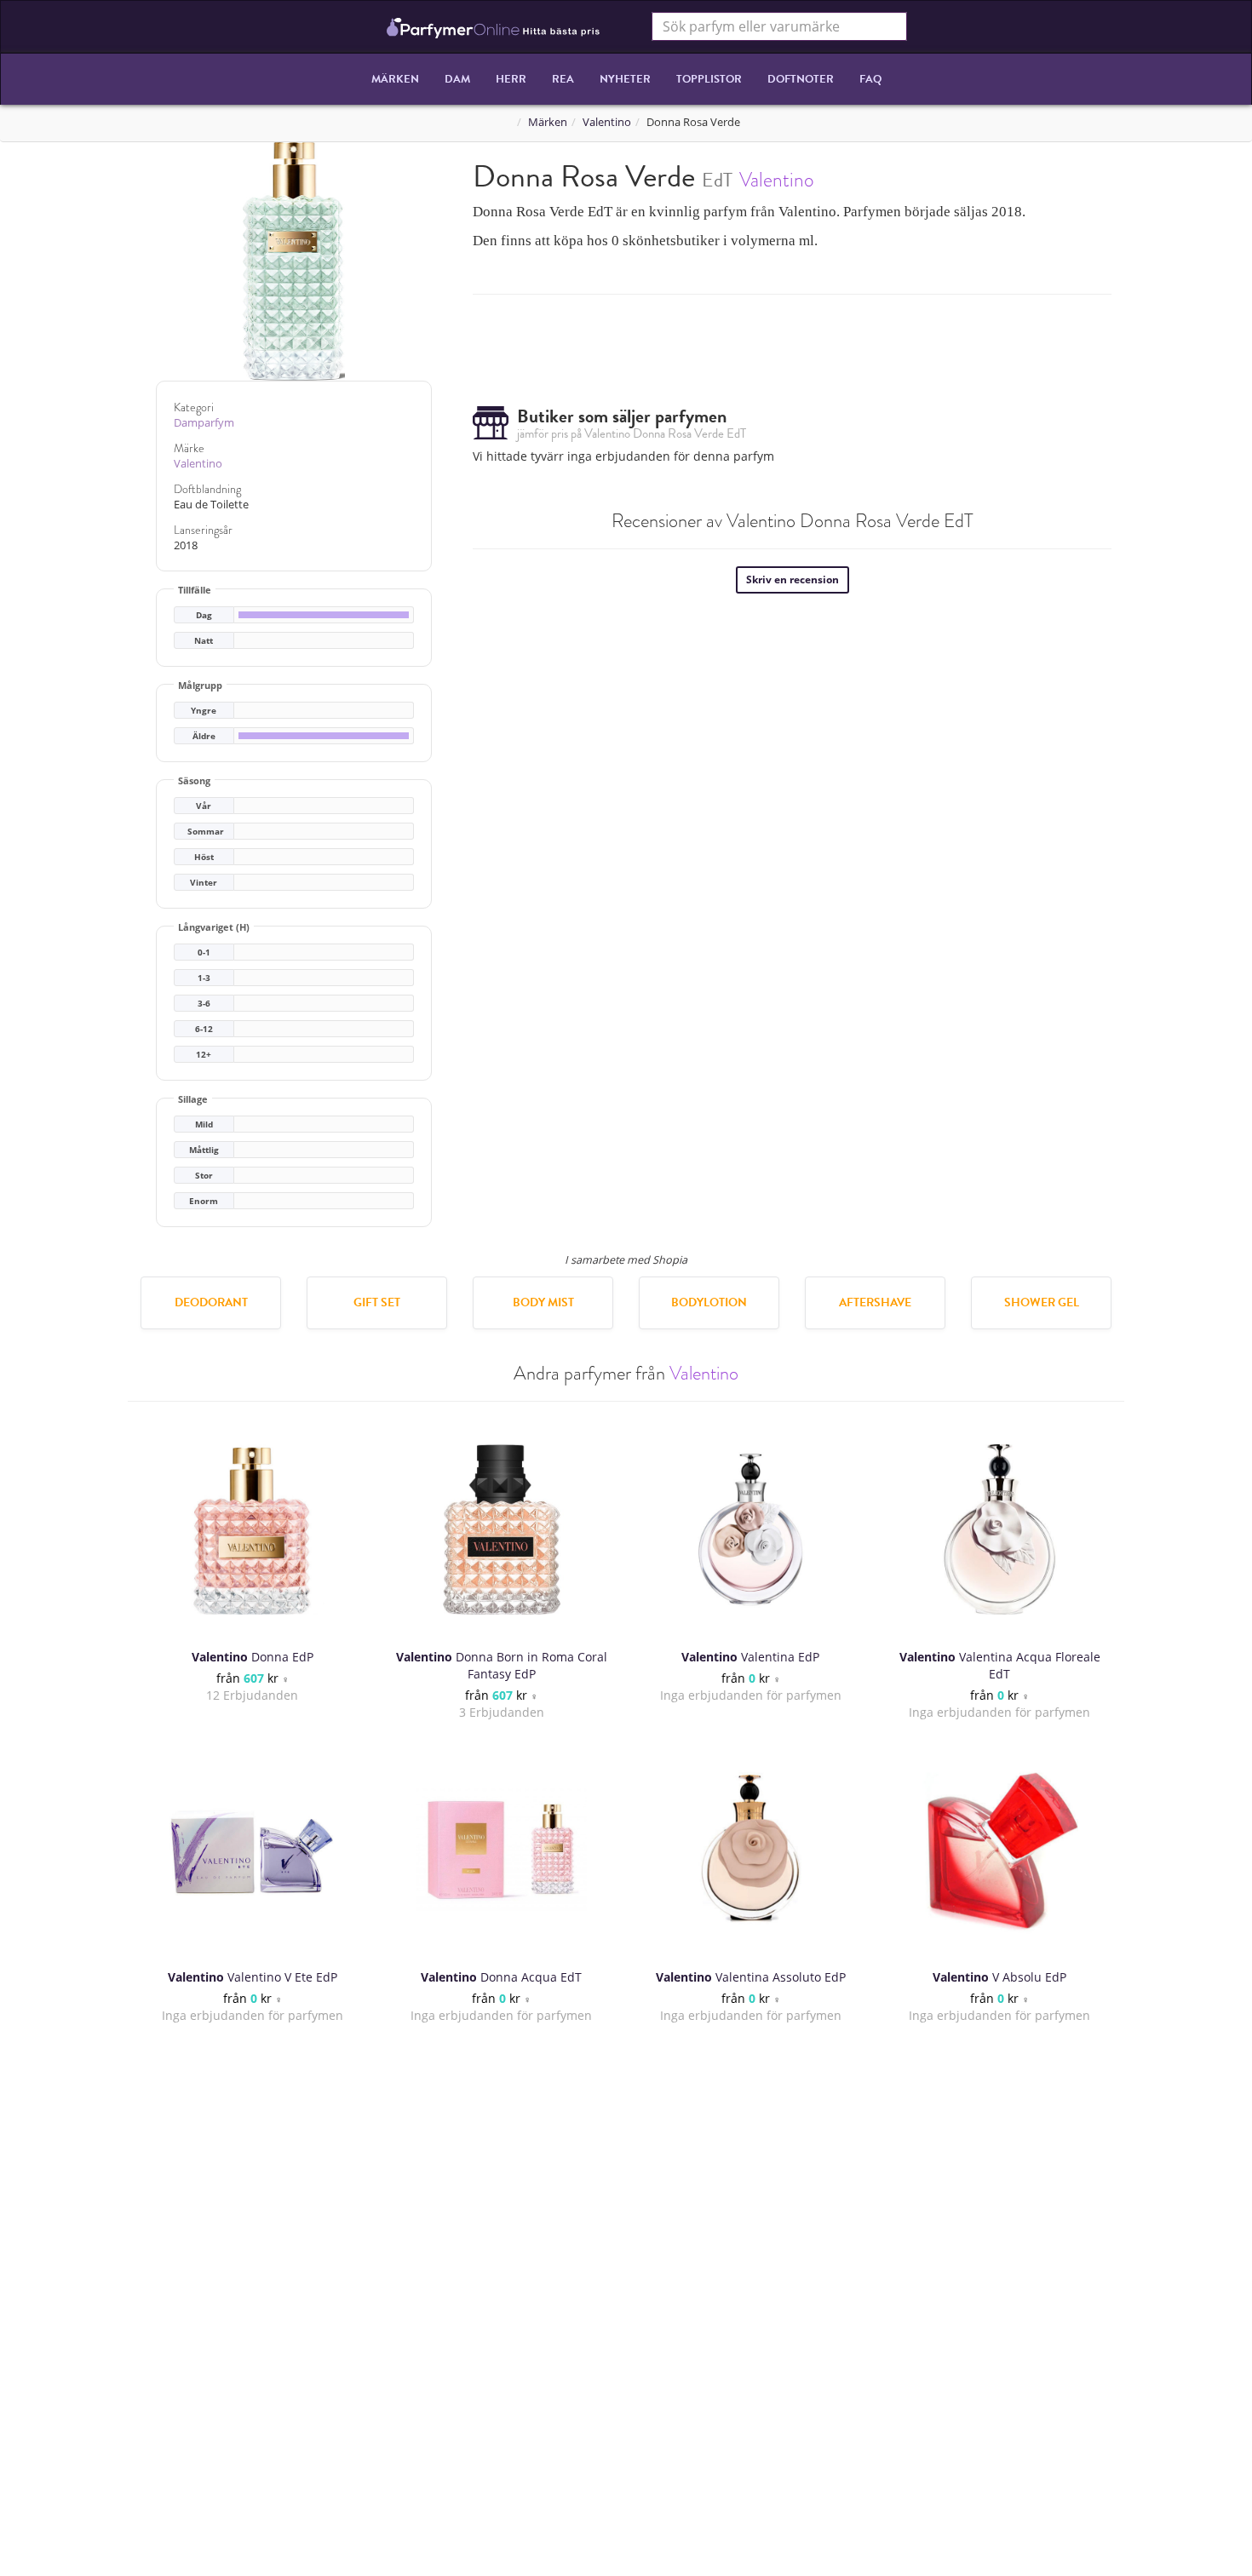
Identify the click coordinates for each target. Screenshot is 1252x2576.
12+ (204, 1055)
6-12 (204, 1029)
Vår (204, 806)
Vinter (204, 883)
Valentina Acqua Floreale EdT (1000, 1665)
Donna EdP (253, 1657)
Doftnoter (801, 79)
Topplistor (709, 79)
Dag (204, 615)
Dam (457, 79)
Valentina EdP (750, 1657)
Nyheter (625, 79)
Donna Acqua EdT (501, 1977)
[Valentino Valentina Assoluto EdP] (750, 1850)
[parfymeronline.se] (494, 26)
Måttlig (204, 1150)
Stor (204, 1176)
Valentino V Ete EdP (253, 1977)
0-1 (204, 952)
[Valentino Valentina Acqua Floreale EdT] (1000, 1529)
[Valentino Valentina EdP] (750, 1529)
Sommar (206, 832)
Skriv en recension (793, 579)
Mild (204, 1124)
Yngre (204, 711)
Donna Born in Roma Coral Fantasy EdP (502, 1665)
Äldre (204, 736)
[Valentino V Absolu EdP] (1000, 1850)
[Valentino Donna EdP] (252, 1529)
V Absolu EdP (999, 1977)
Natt (204, 641)
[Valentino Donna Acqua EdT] (502, 1850)
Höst (204, 857)
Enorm (204, 1201)
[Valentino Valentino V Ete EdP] (252, 1850)
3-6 (204, 1004)
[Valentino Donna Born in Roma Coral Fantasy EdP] (502, 1529)
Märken (395, 79)
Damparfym (204, 423)
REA (563, 79)
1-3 (204, 978)
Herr (511, 79)
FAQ (870, 79)
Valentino (607, 122)
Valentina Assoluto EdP (751, 1977)
